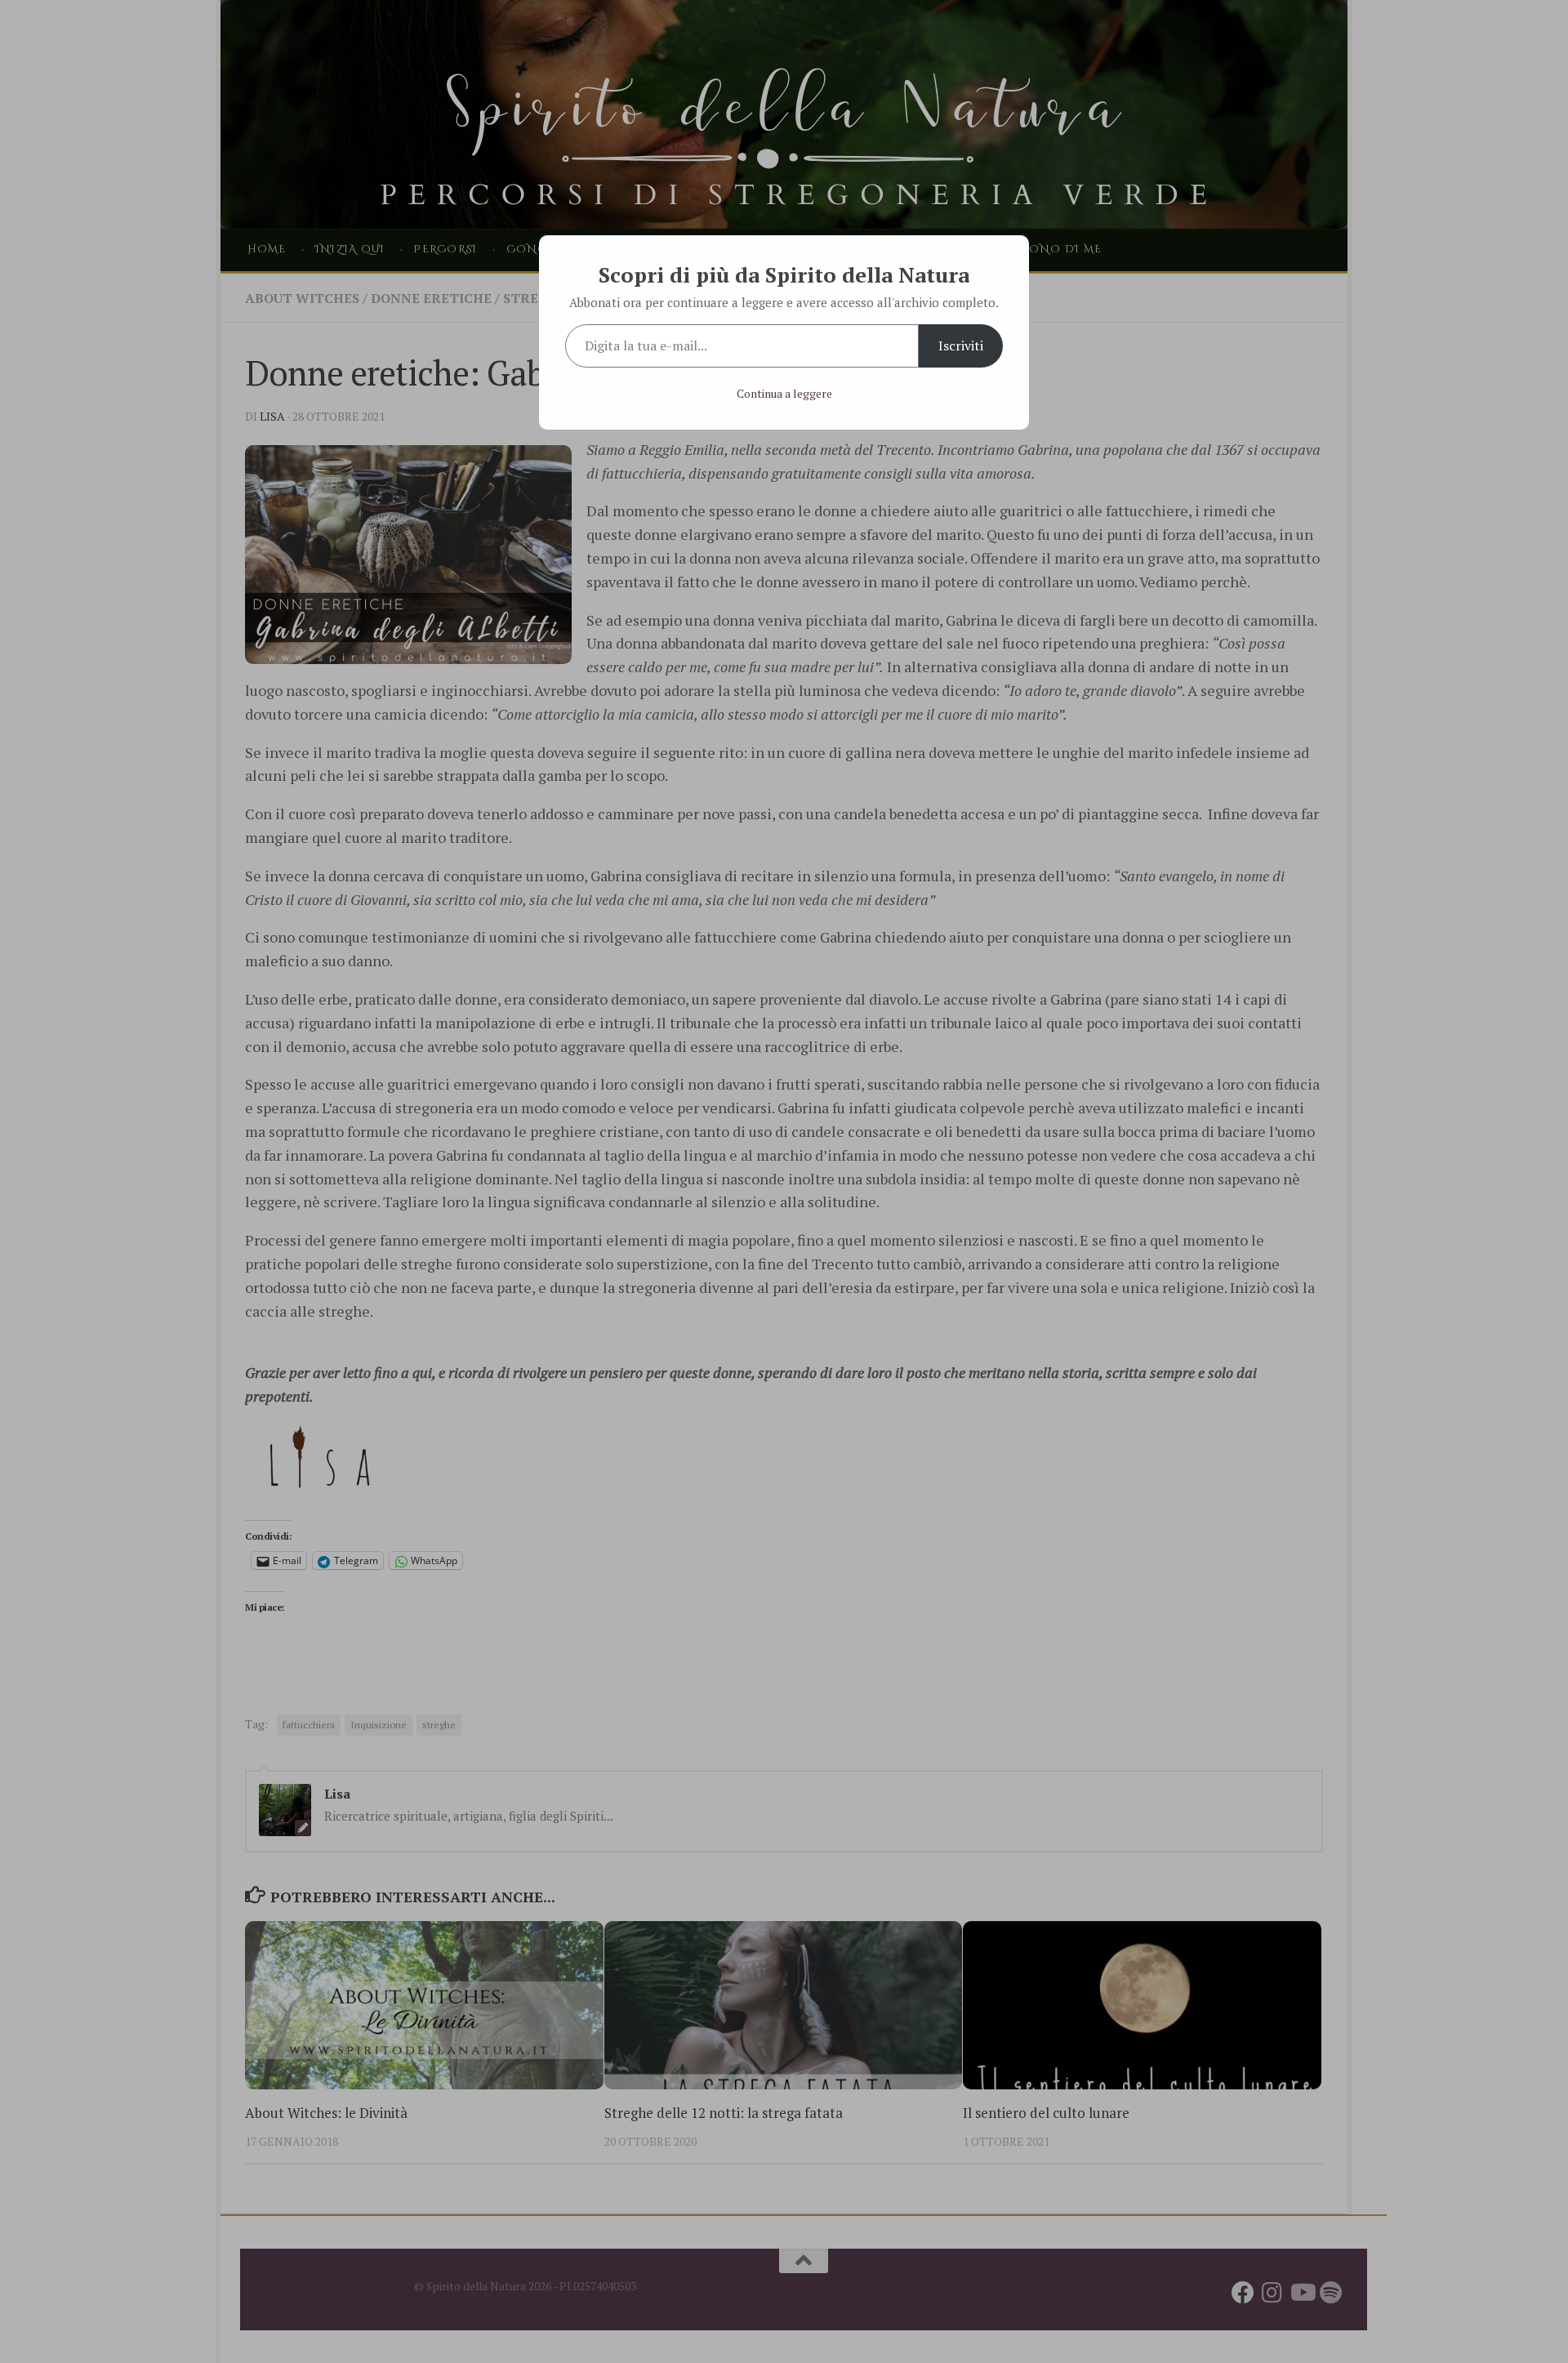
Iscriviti (961, 346)
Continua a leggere (784, 393)
